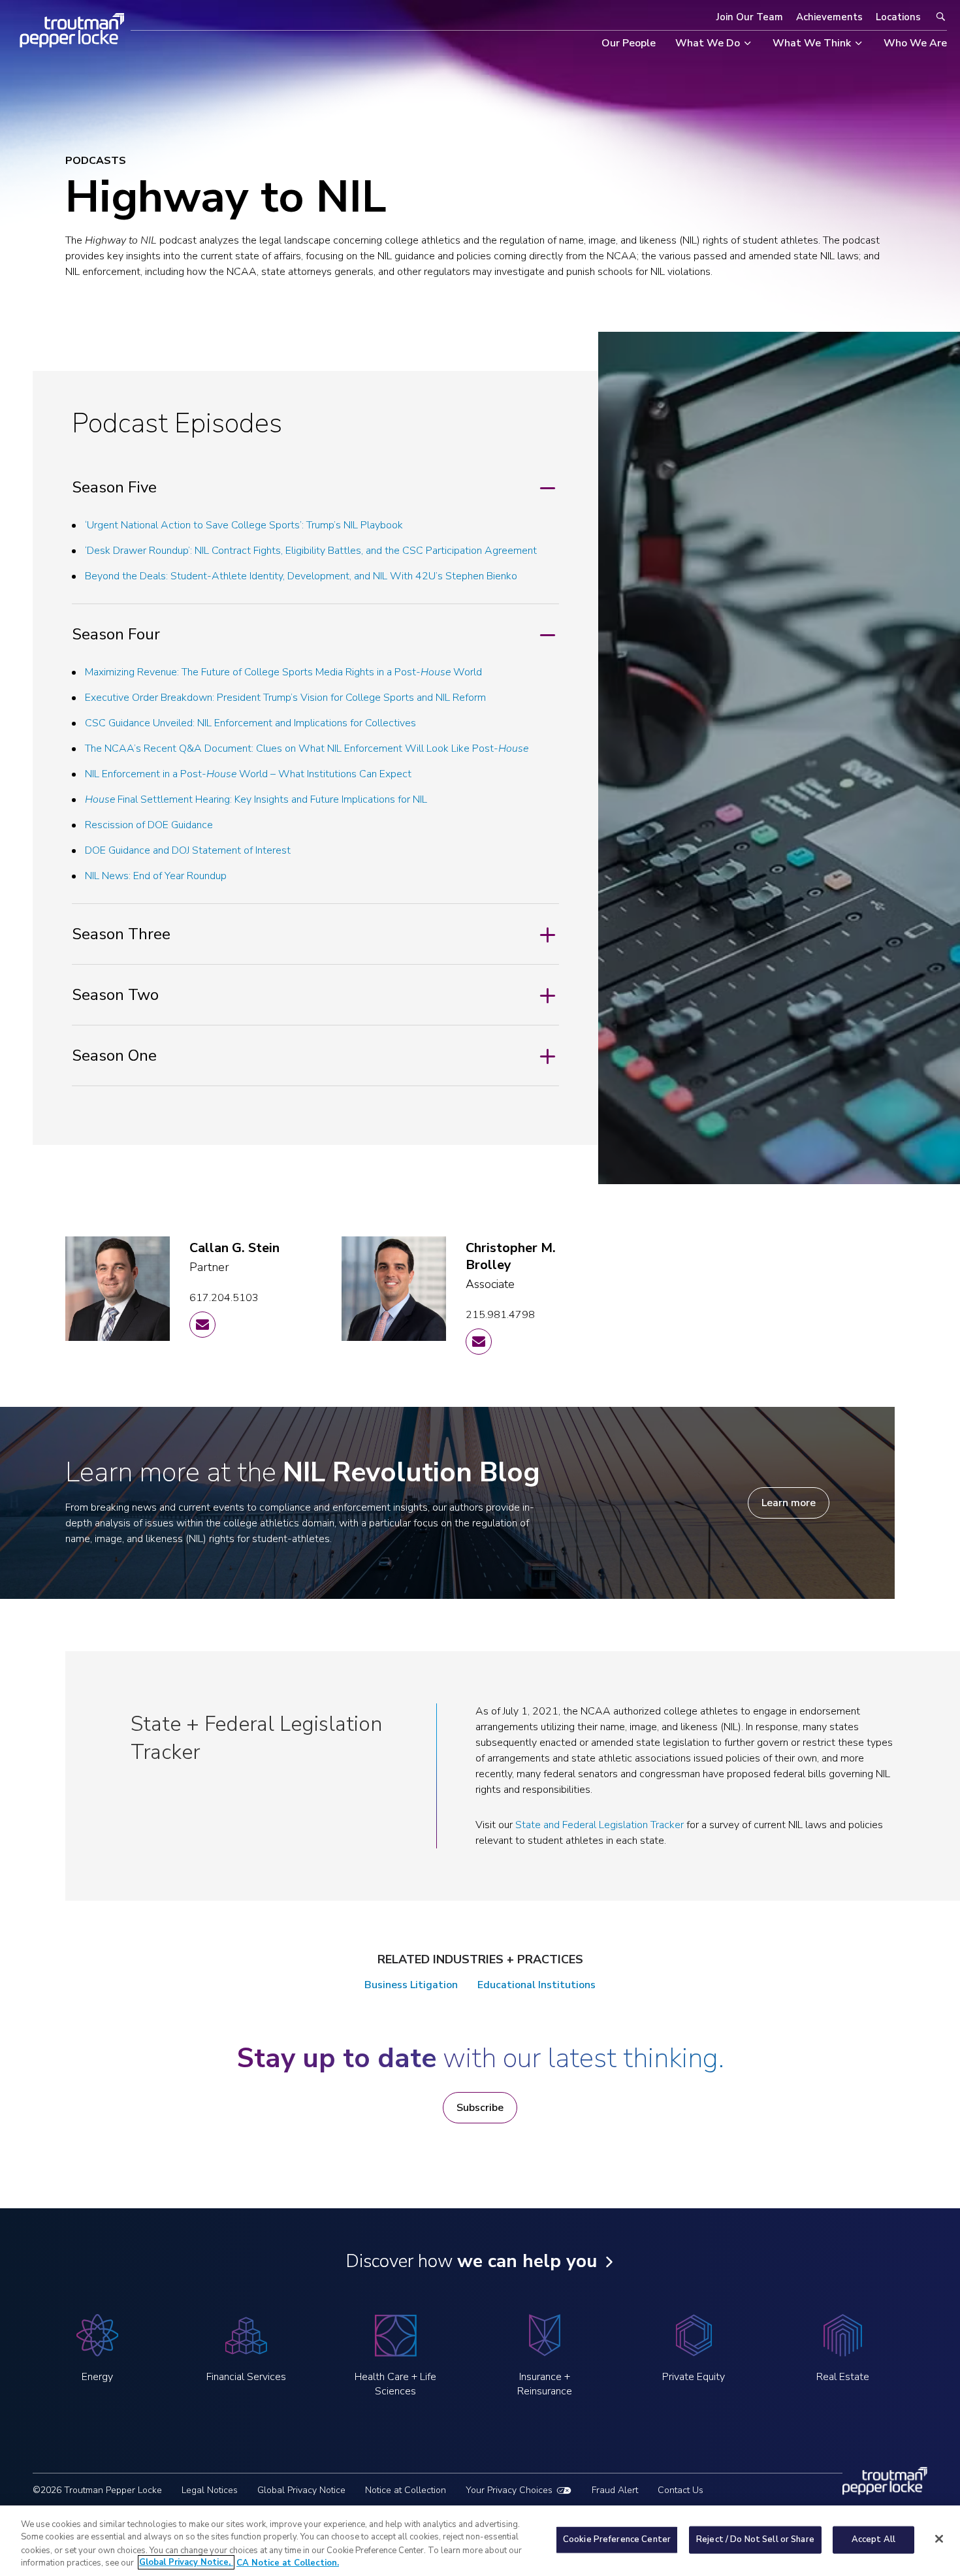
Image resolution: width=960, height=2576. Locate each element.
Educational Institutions (536, 1985)
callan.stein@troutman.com (202, 1325)
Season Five (114, 487)
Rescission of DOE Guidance (149, 825)
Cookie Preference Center (617, 2539)
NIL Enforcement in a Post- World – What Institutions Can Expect (248, 774)
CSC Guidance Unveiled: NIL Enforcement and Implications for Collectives (250, 723)
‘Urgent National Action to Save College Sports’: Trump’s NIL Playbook (244, 525)
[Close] (939, 2539)
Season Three (121, 934)
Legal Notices (210, 2490)
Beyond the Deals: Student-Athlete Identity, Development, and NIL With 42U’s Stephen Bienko (301, 576)
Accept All (873, 2539)
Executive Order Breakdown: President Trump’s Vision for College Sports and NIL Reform (285, 698)
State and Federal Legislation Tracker (600, 1825)
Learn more (789, 1503)
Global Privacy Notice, (186, 2562)
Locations (898, 17)
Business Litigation (411, 1985)
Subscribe (480, 2108)
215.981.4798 (500, 1315)
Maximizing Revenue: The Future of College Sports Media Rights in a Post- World (283, 672)
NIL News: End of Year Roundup (156, 876)
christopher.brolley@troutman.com (479, 1342)
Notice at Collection (406, 2490)
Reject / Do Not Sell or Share (755, 2539)
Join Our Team (750, 17)
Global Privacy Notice (301, 2490)
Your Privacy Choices (509, 2490)
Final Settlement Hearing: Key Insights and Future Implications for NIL (256, 799)
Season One (114, 1055)
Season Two (115, 995)
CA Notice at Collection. (288, 2562)
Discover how (471, 2261)
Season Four (116, 634)
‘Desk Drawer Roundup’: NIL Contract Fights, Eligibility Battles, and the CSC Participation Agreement (311, 551)
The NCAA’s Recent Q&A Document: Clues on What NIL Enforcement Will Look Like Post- (307, 749)
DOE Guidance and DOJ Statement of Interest (188, 850)
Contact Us (680, 2490)
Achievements (829, 17)
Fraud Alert (615, 2490)
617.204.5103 (224, 1298)
